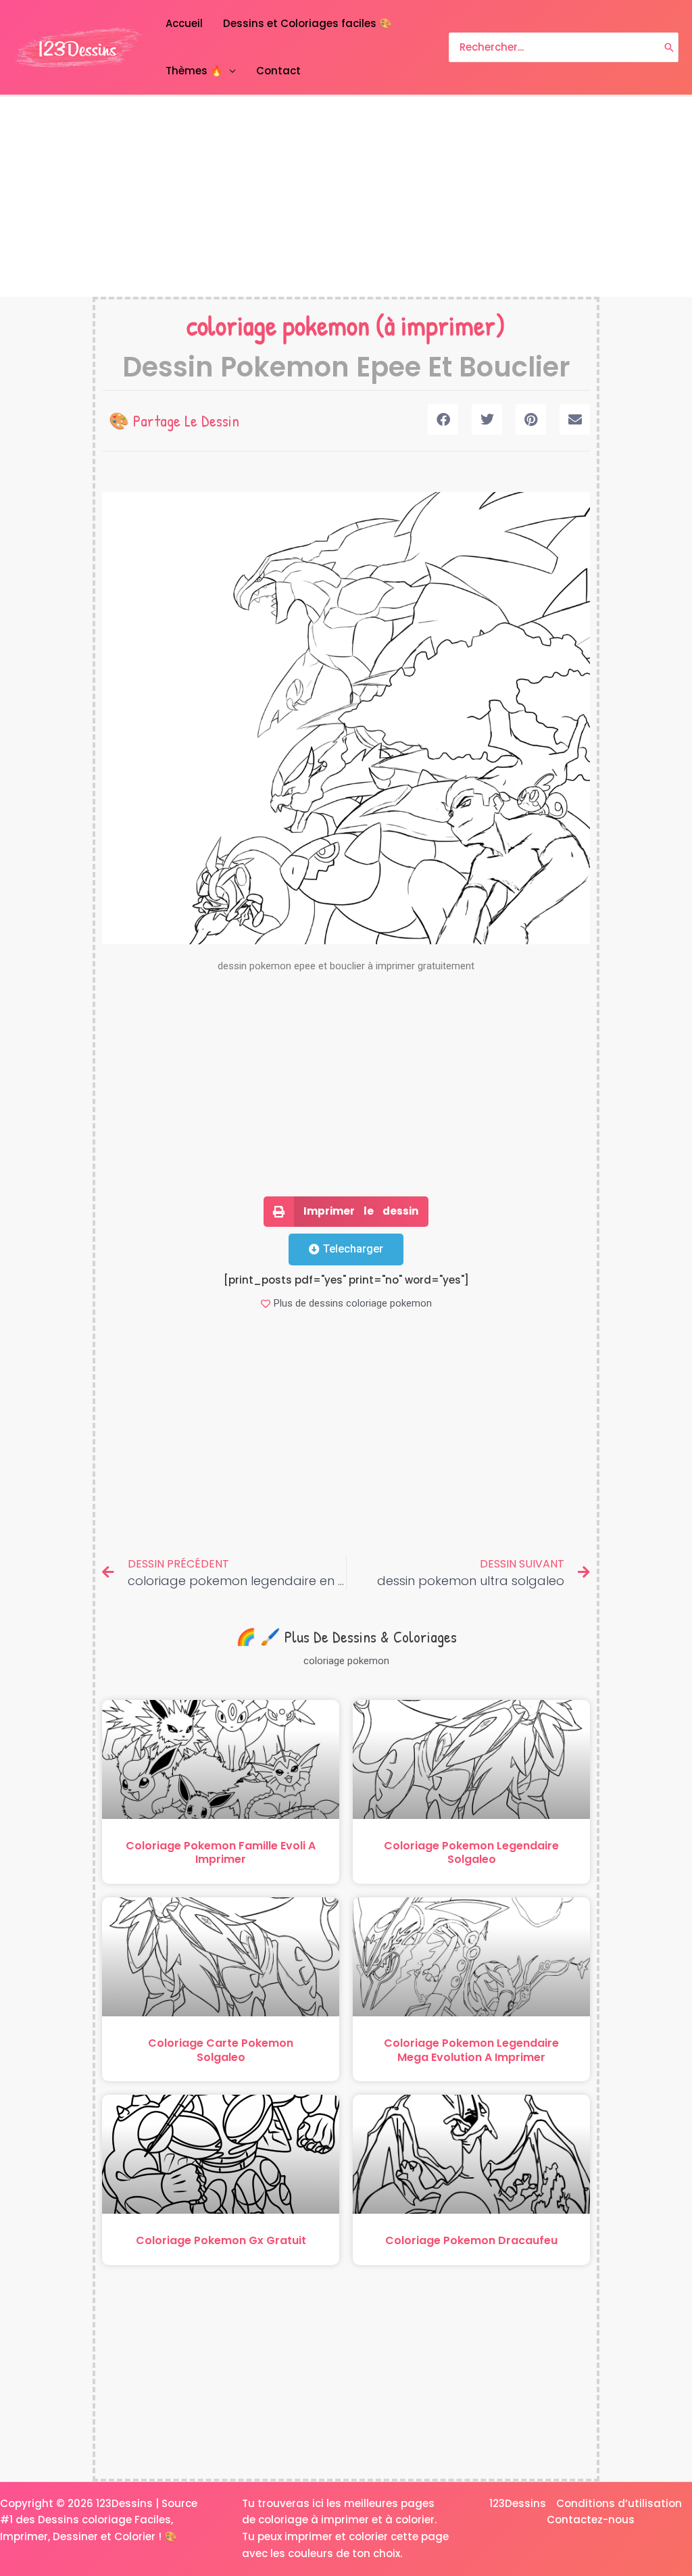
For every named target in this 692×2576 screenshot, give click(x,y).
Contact (278, 71)
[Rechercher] (669, 48)
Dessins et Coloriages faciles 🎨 (307, 23)
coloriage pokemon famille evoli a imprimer (221, 1853)
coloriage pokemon (278, 325)
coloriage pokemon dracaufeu (471, 2240)
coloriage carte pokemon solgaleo (221, 2050)
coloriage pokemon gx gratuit (221, 2240)
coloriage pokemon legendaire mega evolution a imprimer (471, 2050)
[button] (443, 419)
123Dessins (518, 2503)
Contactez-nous (591, 2520)
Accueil (184, 23)
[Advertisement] (346, 197)
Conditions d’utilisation (619, 2503)
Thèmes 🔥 (194, 71)
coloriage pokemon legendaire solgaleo (471, 1853)
